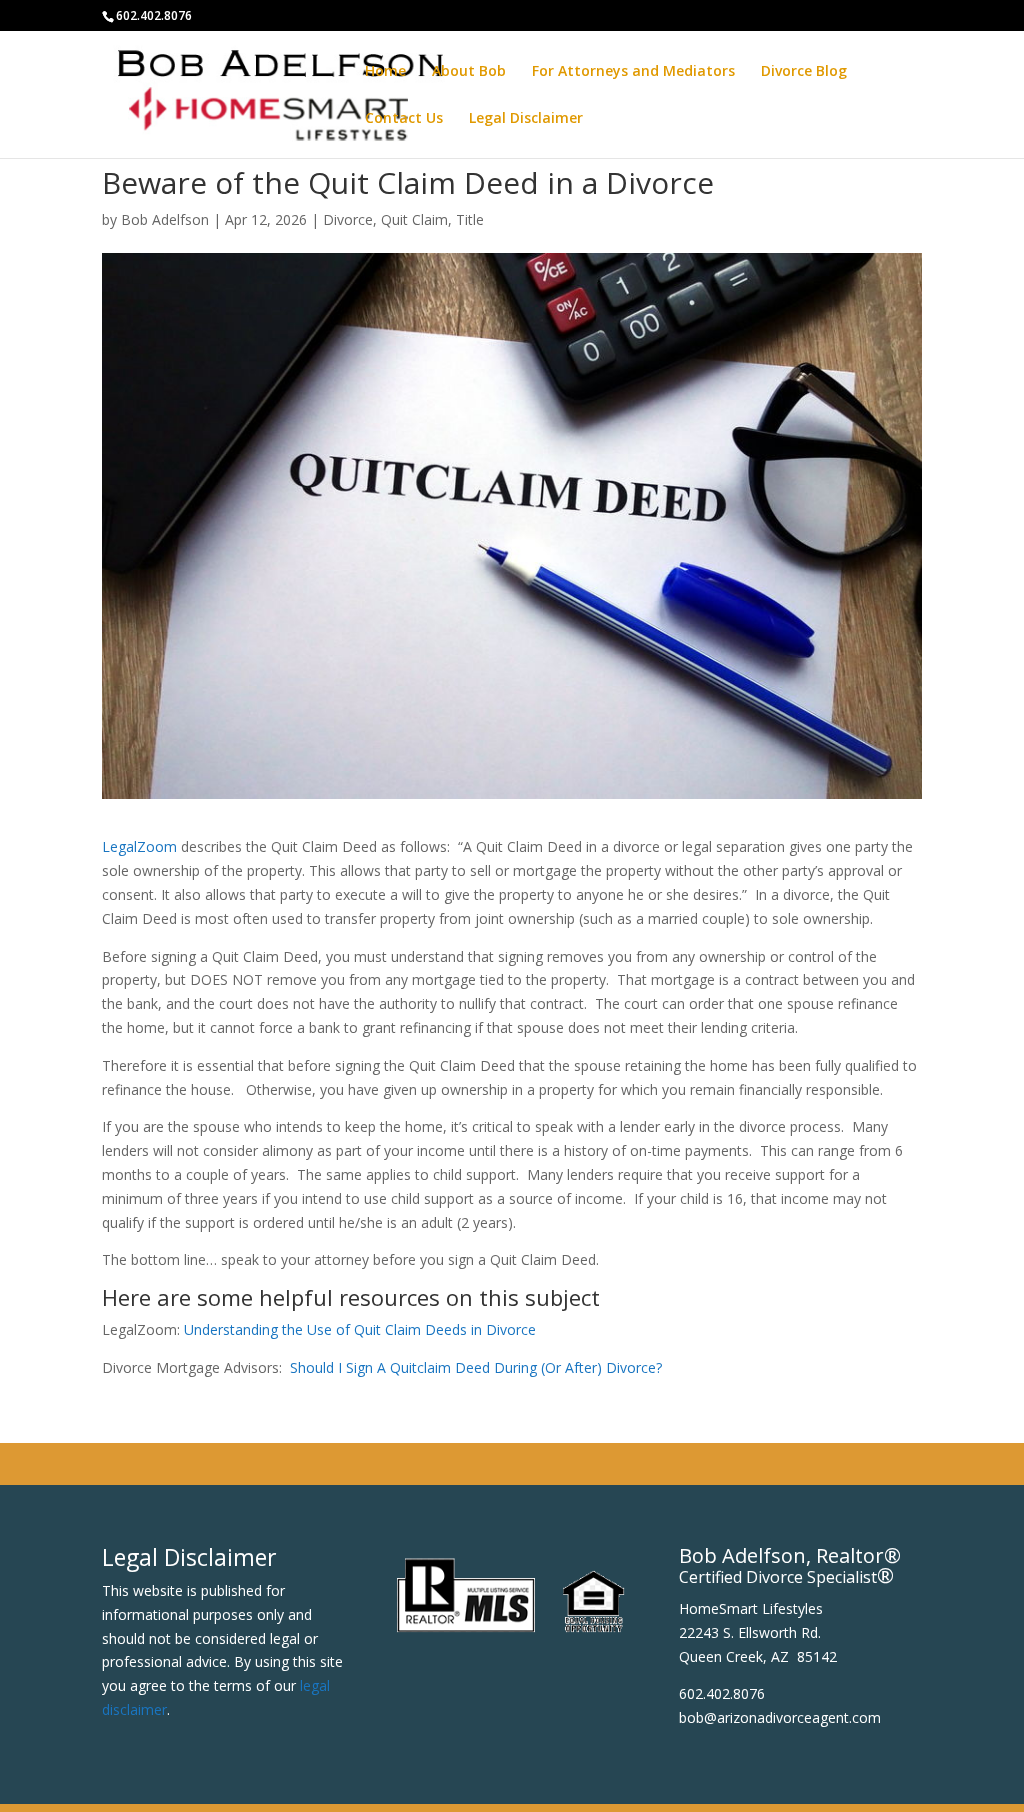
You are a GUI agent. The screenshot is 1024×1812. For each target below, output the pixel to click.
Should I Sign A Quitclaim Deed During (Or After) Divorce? (476, 1367)
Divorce (348, 219)
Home (385, 72)
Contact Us (404, 119)
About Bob (469, 72)
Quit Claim (414, 219)
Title (470, 219)
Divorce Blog (804, 72)
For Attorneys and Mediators (633, 72)
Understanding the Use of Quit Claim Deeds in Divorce (360, 1329)
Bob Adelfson (165, 219)
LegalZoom (139, 846)
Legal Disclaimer (526, 119)
